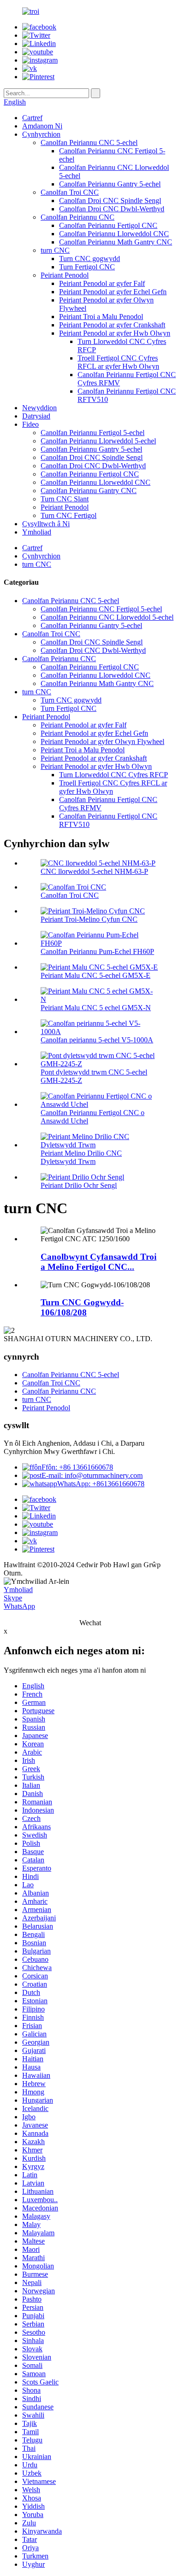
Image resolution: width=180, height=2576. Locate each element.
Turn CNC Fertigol (69, 515)
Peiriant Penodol (65, 275)
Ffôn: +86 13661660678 (77, 1467)
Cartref (32, 118)
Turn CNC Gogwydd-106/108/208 (82, 1307)
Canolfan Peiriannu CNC (78, 217)
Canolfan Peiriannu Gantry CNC (89, 491)
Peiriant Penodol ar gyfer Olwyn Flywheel (102, 741)
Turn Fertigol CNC (87, 267)
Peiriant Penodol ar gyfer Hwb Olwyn (115, 333)
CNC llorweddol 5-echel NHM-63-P (94, 871)
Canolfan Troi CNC (70, 192)
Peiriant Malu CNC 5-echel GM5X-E (96, 975)
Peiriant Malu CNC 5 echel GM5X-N (96, 1008)
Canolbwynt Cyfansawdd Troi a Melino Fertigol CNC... (99, 1262)
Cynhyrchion (41, 134)
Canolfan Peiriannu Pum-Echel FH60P (97, 951)
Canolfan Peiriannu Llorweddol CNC (114, 234)
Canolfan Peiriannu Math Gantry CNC (116, 242)
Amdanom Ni (42, 126)
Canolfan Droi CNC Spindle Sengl (110, 201)
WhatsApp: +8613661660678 (101, 1484)
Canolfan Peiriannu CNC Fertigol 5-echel (101, 609)
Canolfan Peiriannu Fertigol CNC (108, 225)
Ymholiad (37, 532)
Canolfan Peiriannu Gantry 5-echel (110, 184)
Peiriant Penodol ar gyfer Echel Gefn (113, 292)
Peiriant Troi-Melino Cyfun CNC (89, 919)
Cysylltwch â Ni (46, 524)
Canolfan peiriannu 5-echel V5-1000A (97, 1040)
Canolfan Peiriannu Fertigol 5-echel (93, 433)
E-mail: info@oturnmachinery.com (92, 1475)
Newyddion (39, 408)
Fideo (30, 424)
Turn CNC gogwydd (90, 259)
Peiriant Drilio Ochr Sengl (79, 1185)
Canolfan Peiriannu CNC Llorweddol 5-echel (107, 617)
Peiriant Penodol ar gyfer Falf (102, 283)
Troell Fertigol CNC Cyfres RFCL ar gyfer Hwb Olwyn (118, 362)
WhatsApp (19, 1606)
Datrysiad (36, 416)
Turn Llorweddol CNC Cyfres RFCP (114, 775)
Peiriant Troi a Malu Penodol (101, 317)
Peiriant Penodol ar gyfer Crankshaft (112, 325)
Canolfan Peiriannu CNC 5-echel (89, 142)
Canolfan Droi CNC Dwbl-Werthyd (112, 209)
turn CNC (55, 250)
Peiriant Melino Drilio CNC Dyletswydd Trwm (81, 1157)
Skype (13, 1598)
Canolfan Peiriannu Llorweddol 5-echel (98, 441)
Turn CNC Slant (65, 499)
